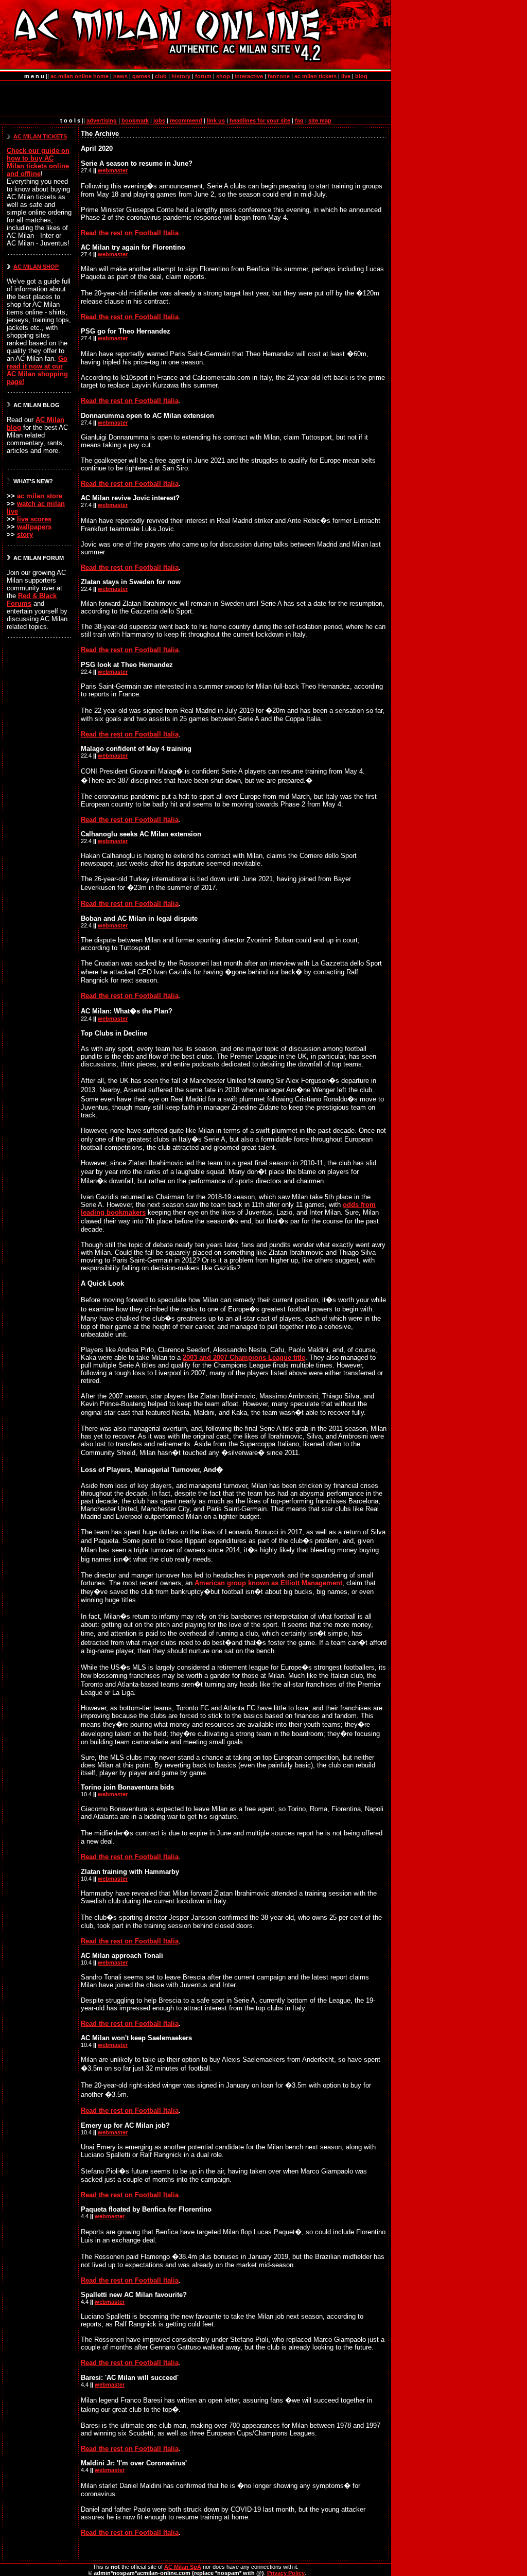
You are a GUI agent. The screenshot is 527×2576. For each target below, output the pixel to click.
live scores (34, 519)
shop (223, 76)
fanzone (279, 76)
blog (361, 76)
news (120, 76)
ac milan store (40, 496)
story (25, 535)
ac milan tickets (315, 76)
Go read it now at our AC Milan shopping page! (37, 370)
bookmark (135, 120)
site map (320, 120)
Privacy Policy (286, 2573)
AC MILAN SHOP (36, 267)
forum (203, 76)
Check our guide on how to (38, 162)
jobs (159, 120)
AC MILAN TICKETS (40, 136)
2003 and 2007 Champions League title (244, 1357)
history (181, 76)
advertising (102, 120)
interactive (249, 76)
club (161, 76)
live (346, 76)
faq (299, 120)
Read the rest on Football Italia (130, 233)
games (141, 76)
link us (216, 120)
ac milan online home (80, 76)
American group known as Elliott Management (268, 1583)
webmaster (113, 170)
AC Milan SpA (183, 2567)
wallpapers (34, 527)
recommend (186, 120)
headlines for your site (260, 120)
